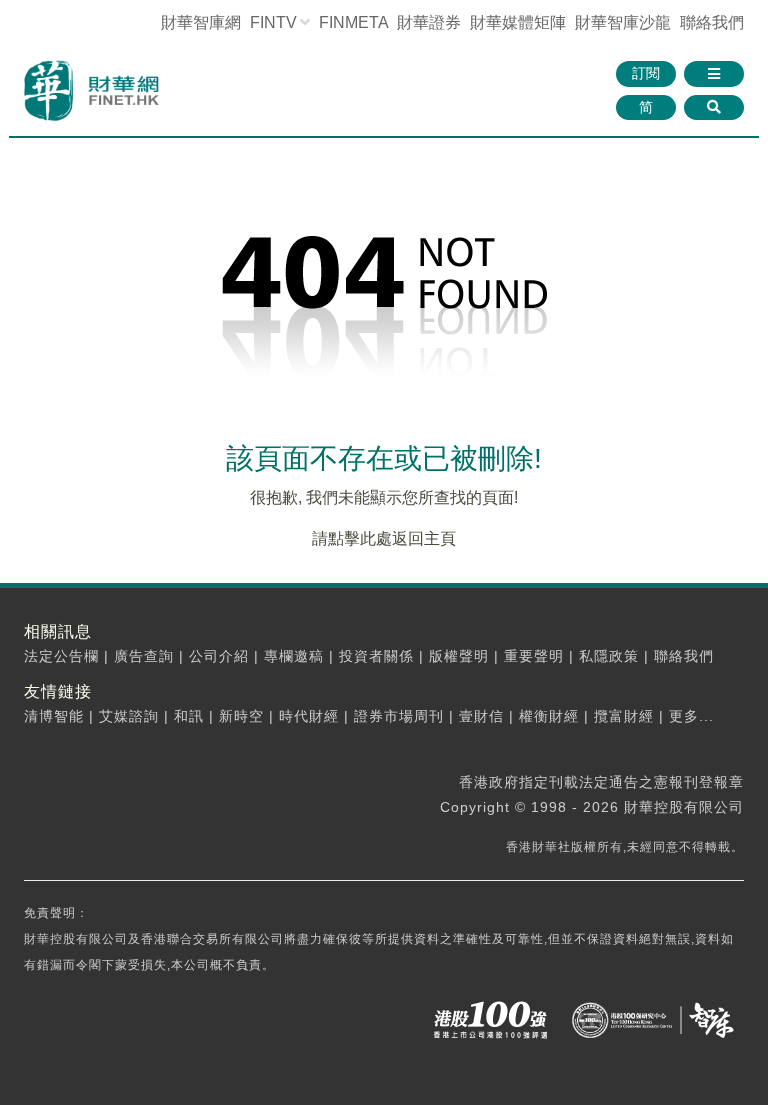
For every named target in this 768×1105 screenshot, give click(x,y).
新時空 (241, 716)
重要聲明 (534, 656)
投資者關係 (376, 656)
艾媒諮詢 (129, 716)
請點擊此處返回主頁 (384, 538)
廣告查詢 (144, 656)
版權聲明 (459, 656)
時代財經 (309, 716)
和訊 (189, 716)
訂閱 (646, 73)
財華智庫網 (201, 22)
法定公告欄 (61, 656)
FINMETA (353, 22)
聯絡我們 (712, 22)
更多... (691, 716)
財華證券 (429, 22)
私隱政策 (609, 656)
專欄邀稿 (294, 656)
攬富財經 (624, 716)
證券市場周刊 (399, 716)
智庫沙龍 (623, 22)
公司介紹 (219, 656)
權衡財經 (549, 716)
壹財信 (481, 716)
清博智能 (54, 716)
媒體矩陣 (518, 22)
